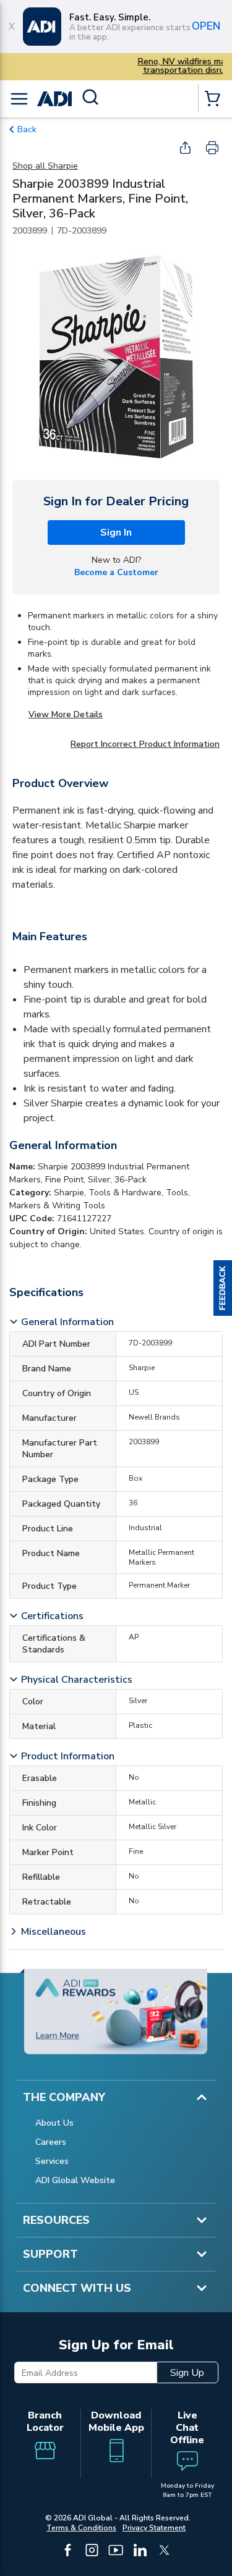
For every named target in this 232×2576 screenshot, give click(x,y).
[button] (223, 1288)
